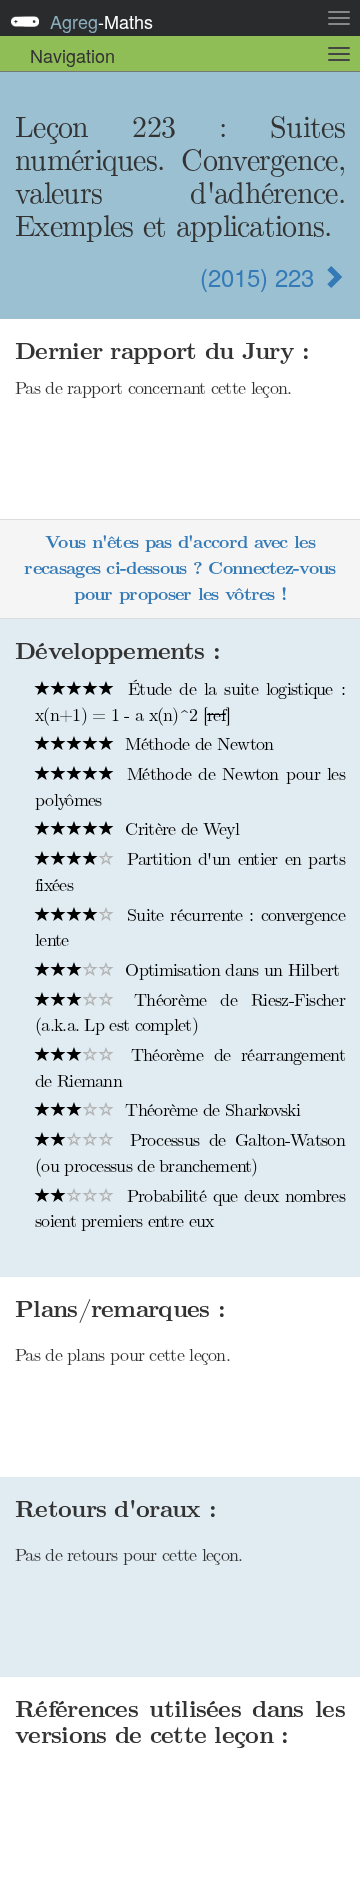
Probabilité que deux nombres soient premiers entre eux (190, 1209)
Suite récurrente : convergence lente (190, 928)
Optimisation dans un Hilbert (230, 970)
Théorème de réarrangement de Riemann (190, 1068)
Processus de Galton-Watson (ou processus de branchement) (190, 1153)
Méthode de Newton (196, 744)
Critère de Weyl (179, 829)
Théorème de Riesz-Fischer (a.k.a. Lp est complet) (190, 1013)
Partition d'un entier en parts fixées (190, 872)
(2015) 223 (260, 276)
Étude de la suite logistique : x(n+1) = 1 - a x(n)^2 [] (190, 702)
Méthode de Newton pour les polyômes (190, 787)
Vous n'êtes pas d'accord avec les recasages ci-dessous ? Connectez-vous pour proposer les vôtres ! (179, 568)
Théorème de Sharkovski (210, 1110)
